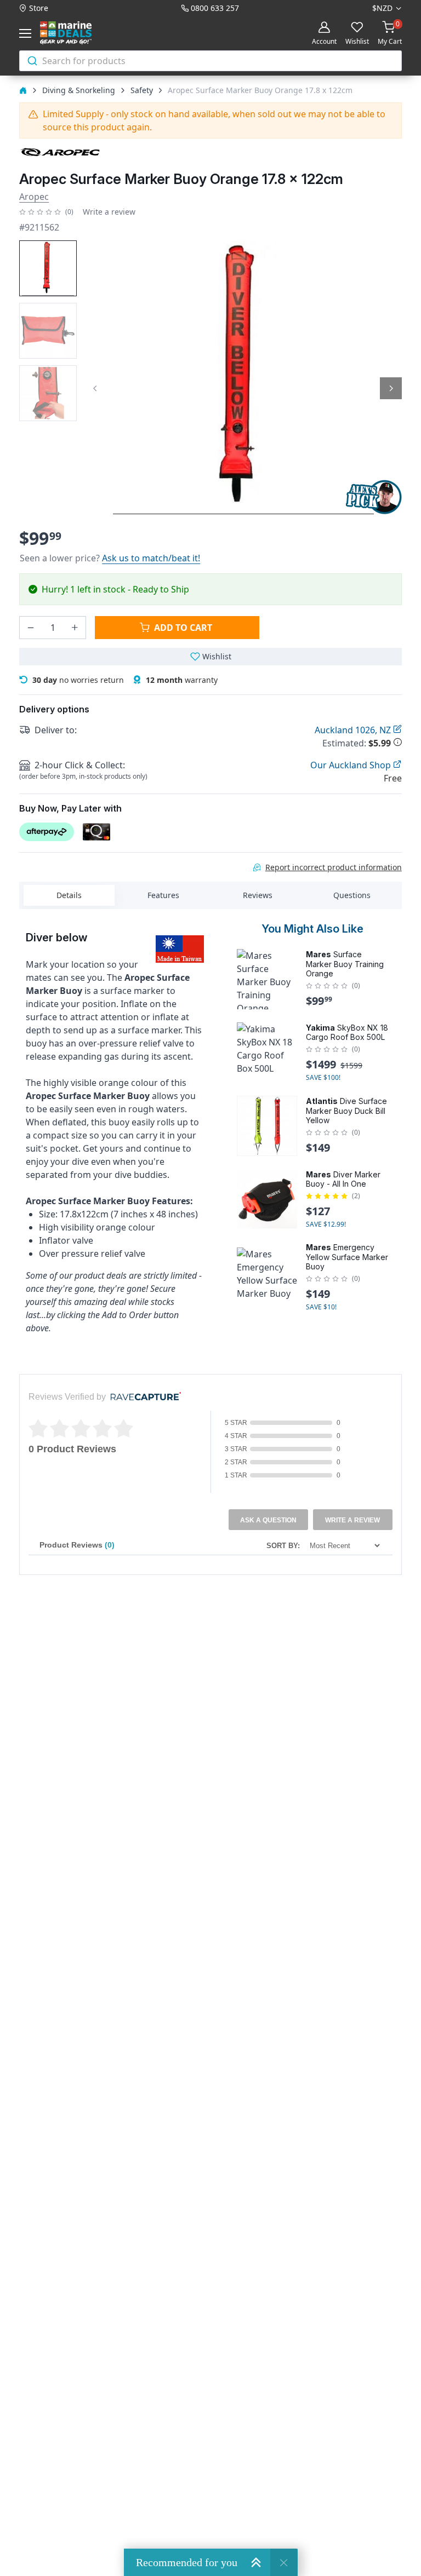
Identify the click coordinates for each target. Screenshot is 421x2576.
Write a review (109, 212)
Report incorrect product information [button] (334, 867)
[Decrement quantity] (31, 628)
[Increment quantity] (75, 628)
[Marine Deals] (78, 33)
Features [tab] (163, 895)
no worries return (78, 680)
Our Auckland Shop (352, 765)
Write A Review (352, 1520)
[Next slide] (391, 388)
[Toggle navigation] (27, 33)
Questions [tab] (352, 895)
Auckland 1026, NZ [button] (354, 730)
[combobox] (210, 61)
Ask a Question (268, 1520)
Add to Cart (183, 628)
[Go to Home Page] (23, 90)
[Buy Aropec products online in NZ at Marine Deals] (60, 152)
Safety (142, 90)
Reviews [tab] (258, 895)
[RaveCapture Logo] (143, 1397)
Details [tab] (69, 895)
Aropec (34, 197)
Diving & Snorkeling (79, 90)
